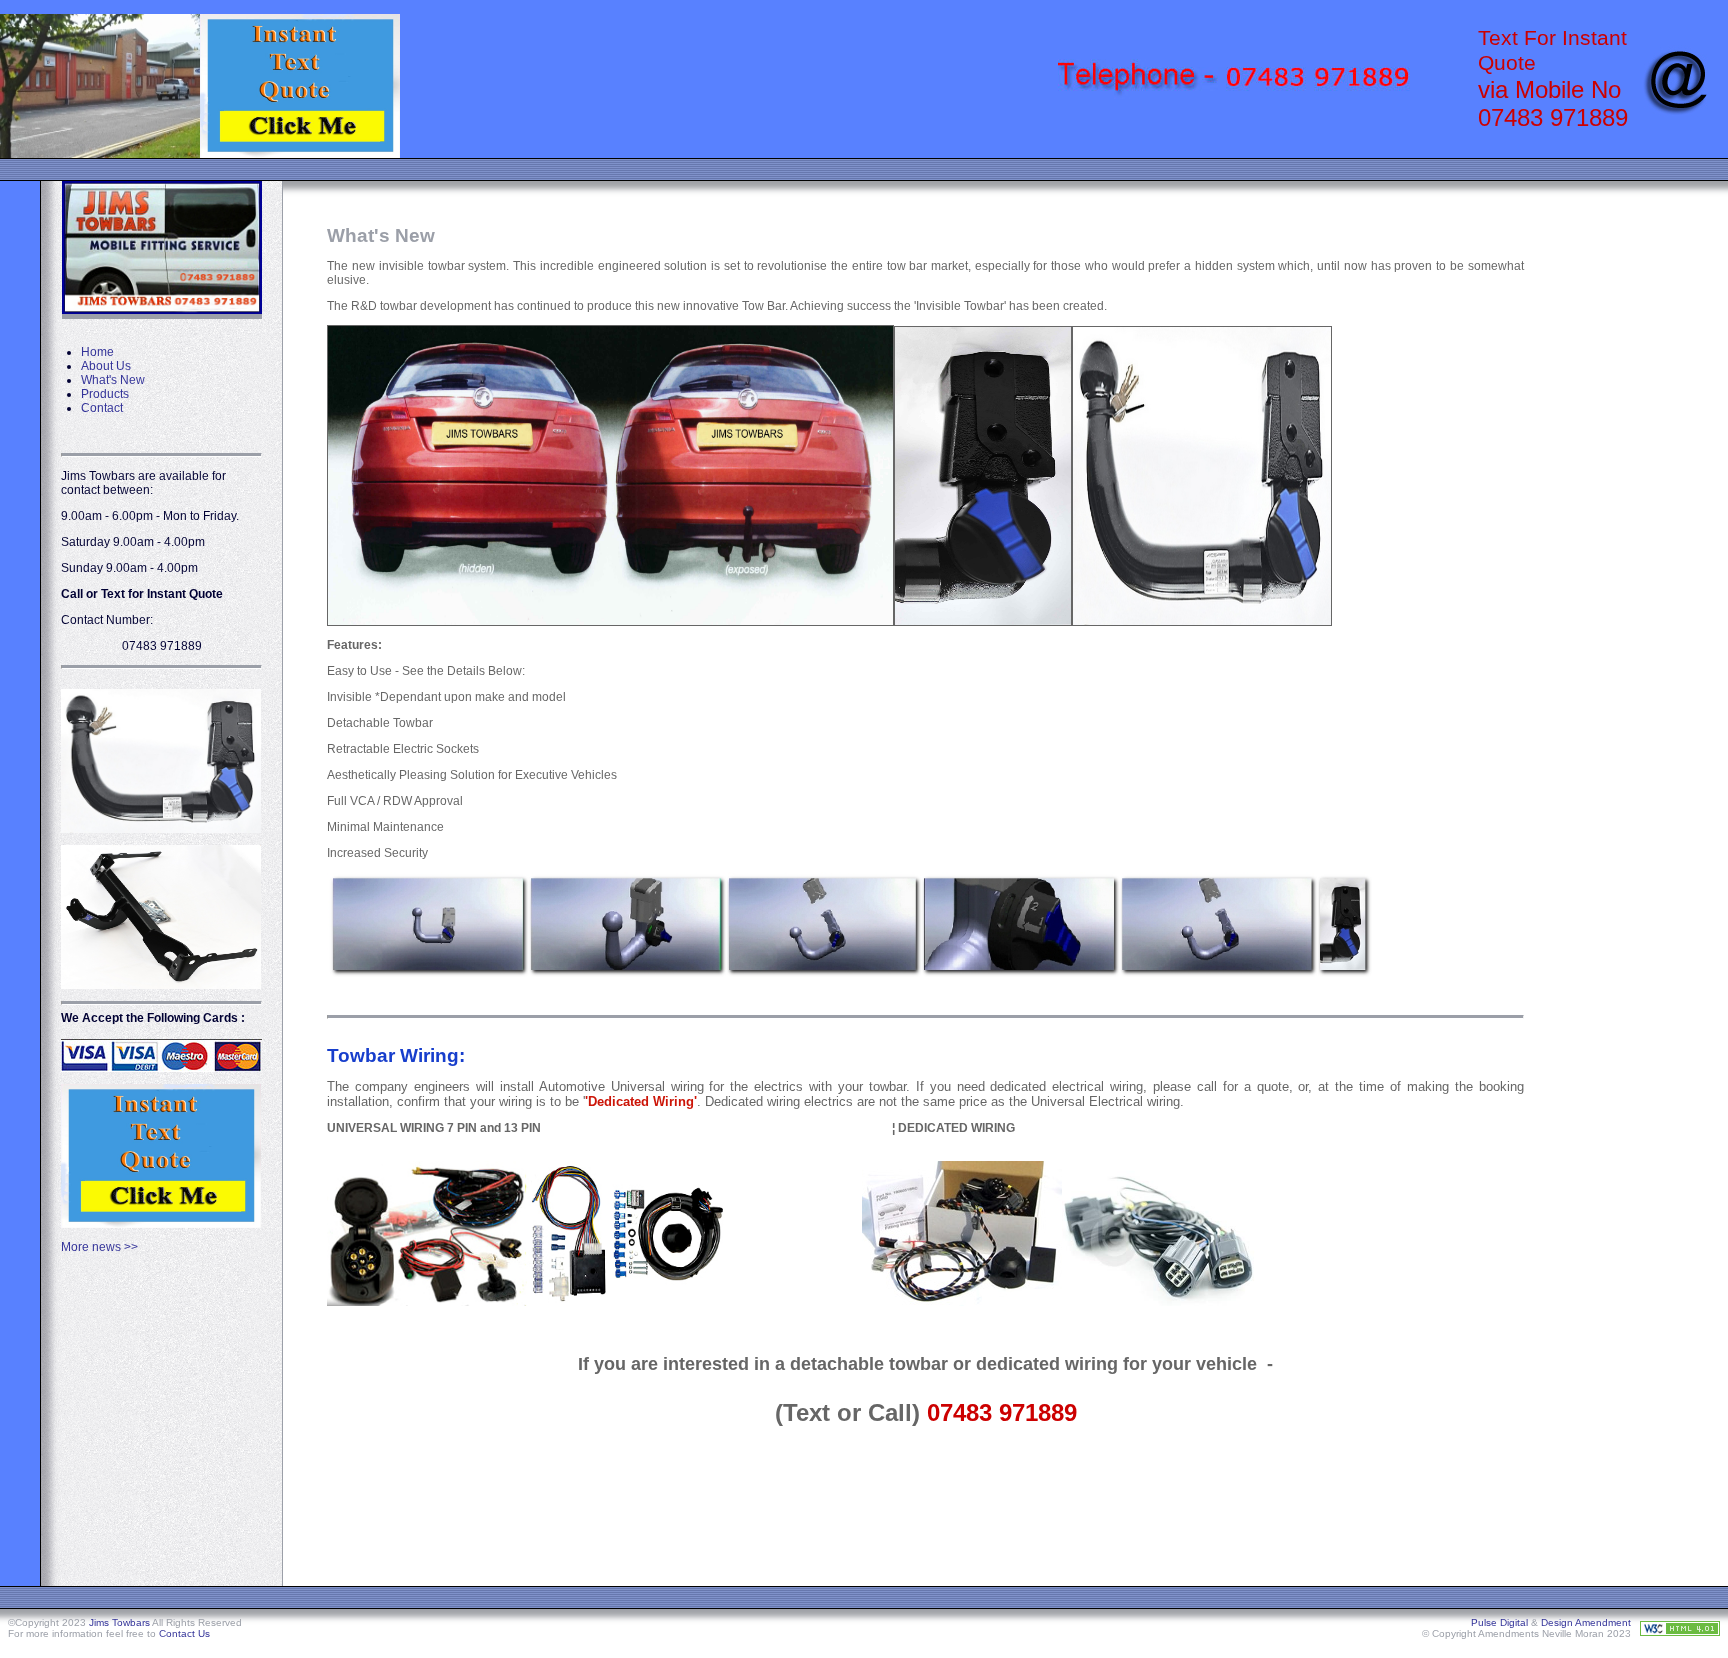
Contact (102, 408)
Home (97, 352)
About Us (106, 366)
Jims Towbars (119, 1622)
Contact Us (184, 1633)
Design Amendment (1586, 1622)
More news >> (99, 1247)
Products (105, 394)
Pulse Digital (1499, 1622)
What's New (113, 380)
